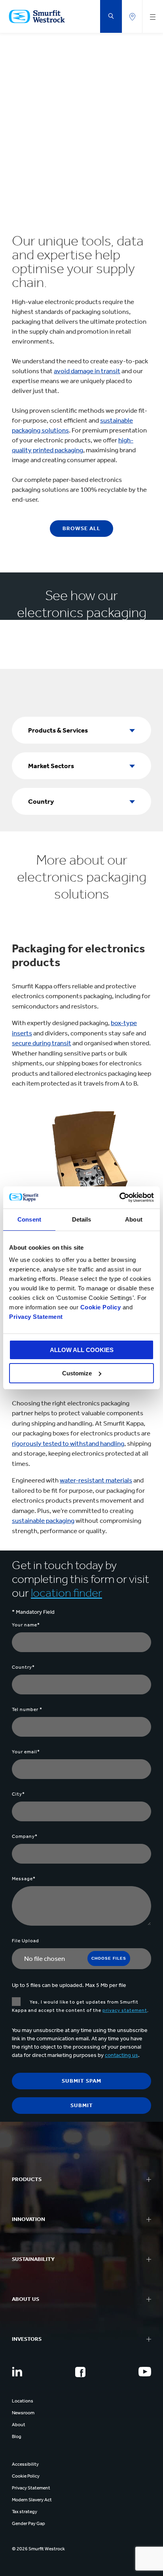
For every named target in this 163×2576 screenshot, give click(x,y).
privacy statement (125, 2010)
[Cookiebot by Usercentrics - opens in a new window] (119, 1197)
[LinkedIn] (17, 2372)
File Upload (26, 1941)
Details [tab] (82, 1219)
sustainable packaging (43, 1520)
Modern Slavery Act (32, 2500)
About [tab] (134, 1219)
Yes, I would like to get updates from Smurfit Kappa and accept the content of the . (80, 2006)
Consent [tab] (29, 1219)
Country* (23, 1667)
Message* (24, 1879)
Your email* (26, 1752)
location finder (66, 1593)
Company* (25, 1836)
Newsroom (23, 2413)
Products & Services (58, 730)
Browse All (81, 528)
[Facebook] (80, 2372)
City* (18, 1794)
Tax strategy (25, 2512)
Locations (23, 2401)
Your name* (26, 1625)
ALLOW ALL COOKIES (82, 1350)
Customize (77, 1373)
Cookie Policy (101, 1307)
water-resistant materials (96, 1480)
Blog (17, 2436)
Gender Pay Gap (28, 2523)
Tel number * (27, 1709)
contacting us (121, 2055)
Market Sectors (51, 766)
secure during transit (42, 1043)
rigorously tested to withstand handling (68, 1443)
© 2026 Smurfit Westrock (38, 2549)
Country (41, 801)
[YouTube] (145, 2372)
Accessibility (25, 2464)
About (19, 2425)
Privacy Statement (36, 1317)
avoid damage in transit (87, 371)
